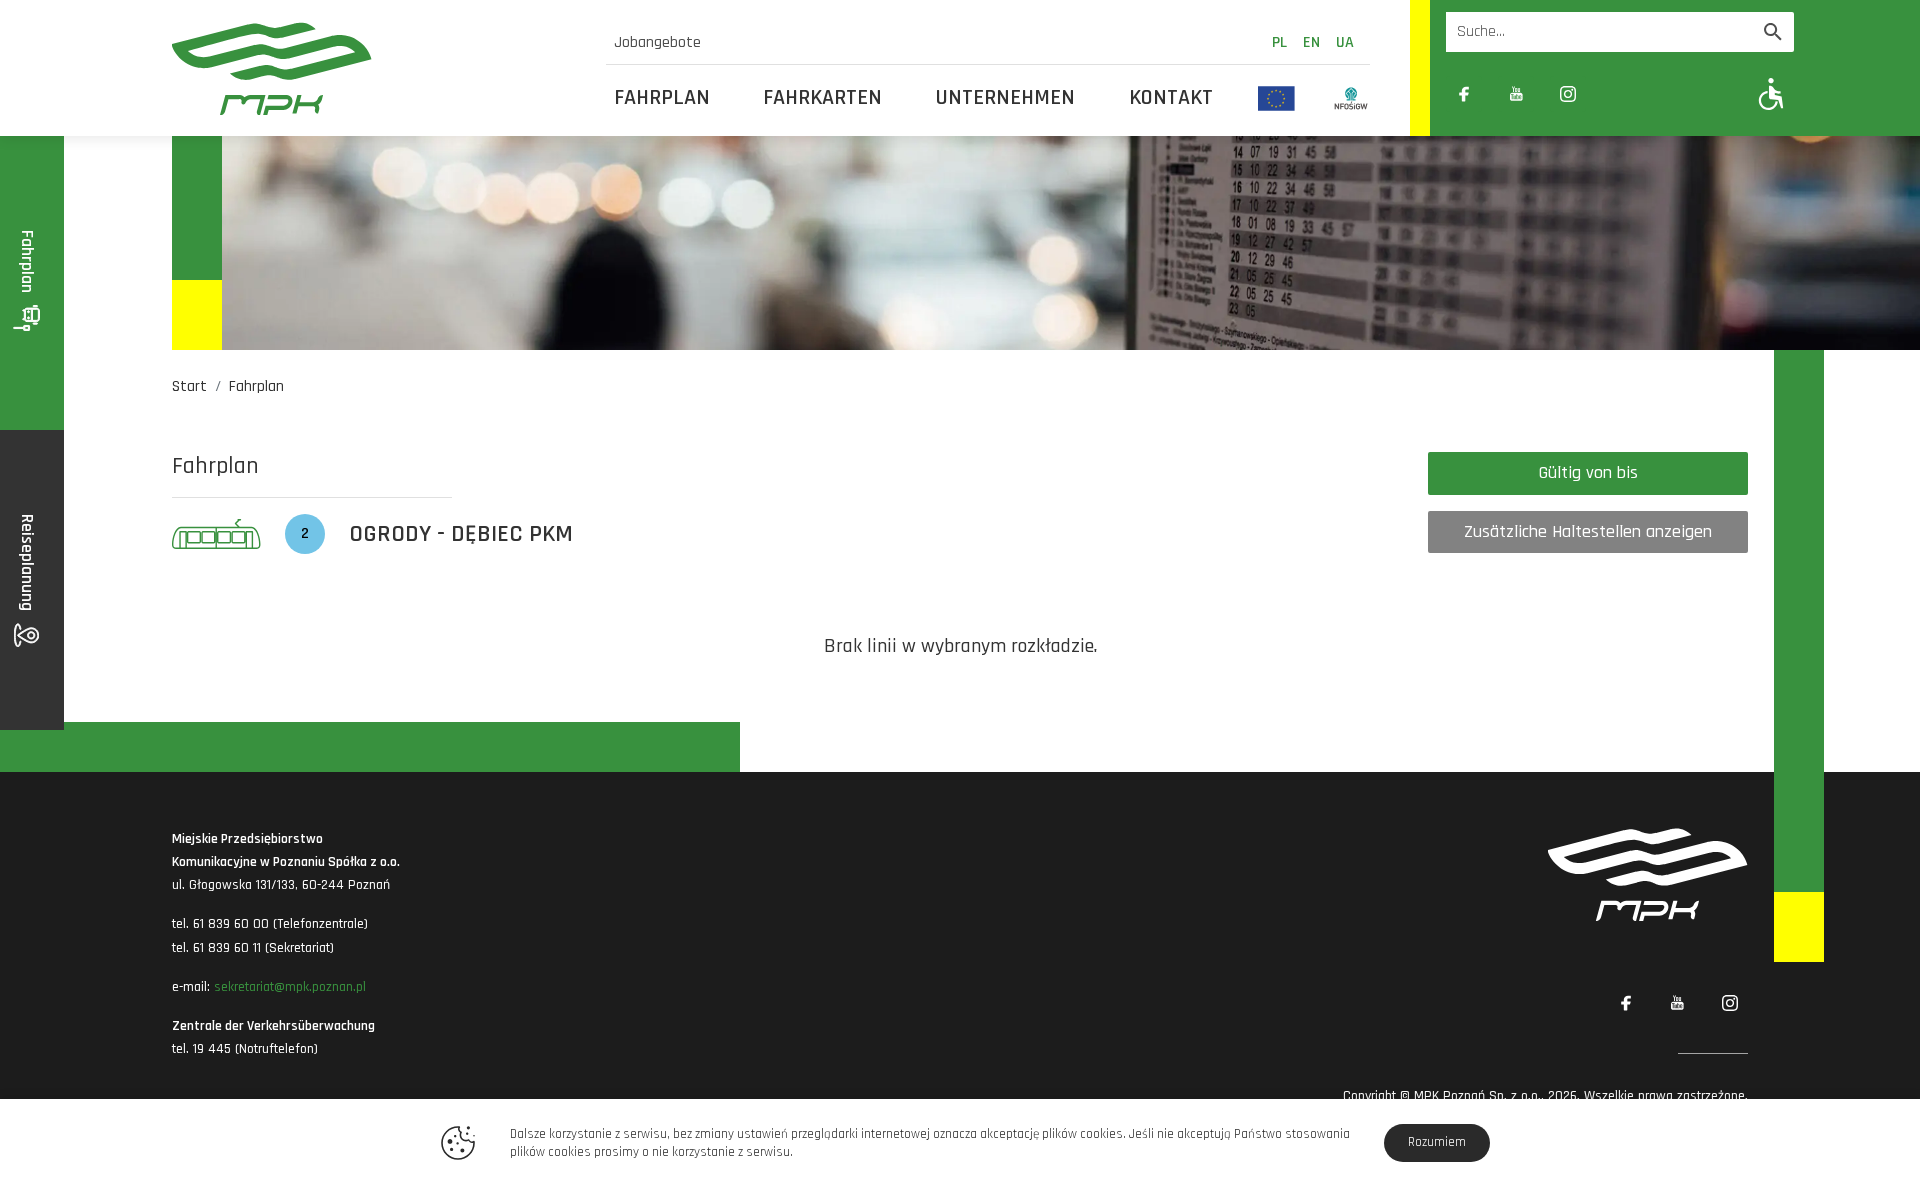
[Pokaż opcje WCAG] (1771, 93)
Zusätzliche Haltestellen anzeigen (1588, 531)
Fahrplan (662, 98)
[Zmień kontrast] (1620, 94)
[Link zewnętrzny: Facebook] (1464, 94)
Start (189, 386)
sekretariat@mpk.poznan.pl (290, 987)
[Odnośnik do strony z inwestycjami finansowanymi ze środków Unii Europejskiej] (1276, 98)
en (1311, 42)
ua (1345, 42)
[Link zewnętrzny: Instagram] (1568, 94)
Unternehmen (1005, 98)
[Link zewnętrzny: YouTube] (1516, 94)
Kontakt (1171, 98)
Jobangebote (657, 42)
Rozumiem (1437, 1142)
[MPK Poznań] (377, 68)
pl (1279, 42)
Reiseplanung (27, 564)
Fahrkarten (822, 98)
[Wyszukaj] (1773, 32)
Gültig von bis (1588, 472)
